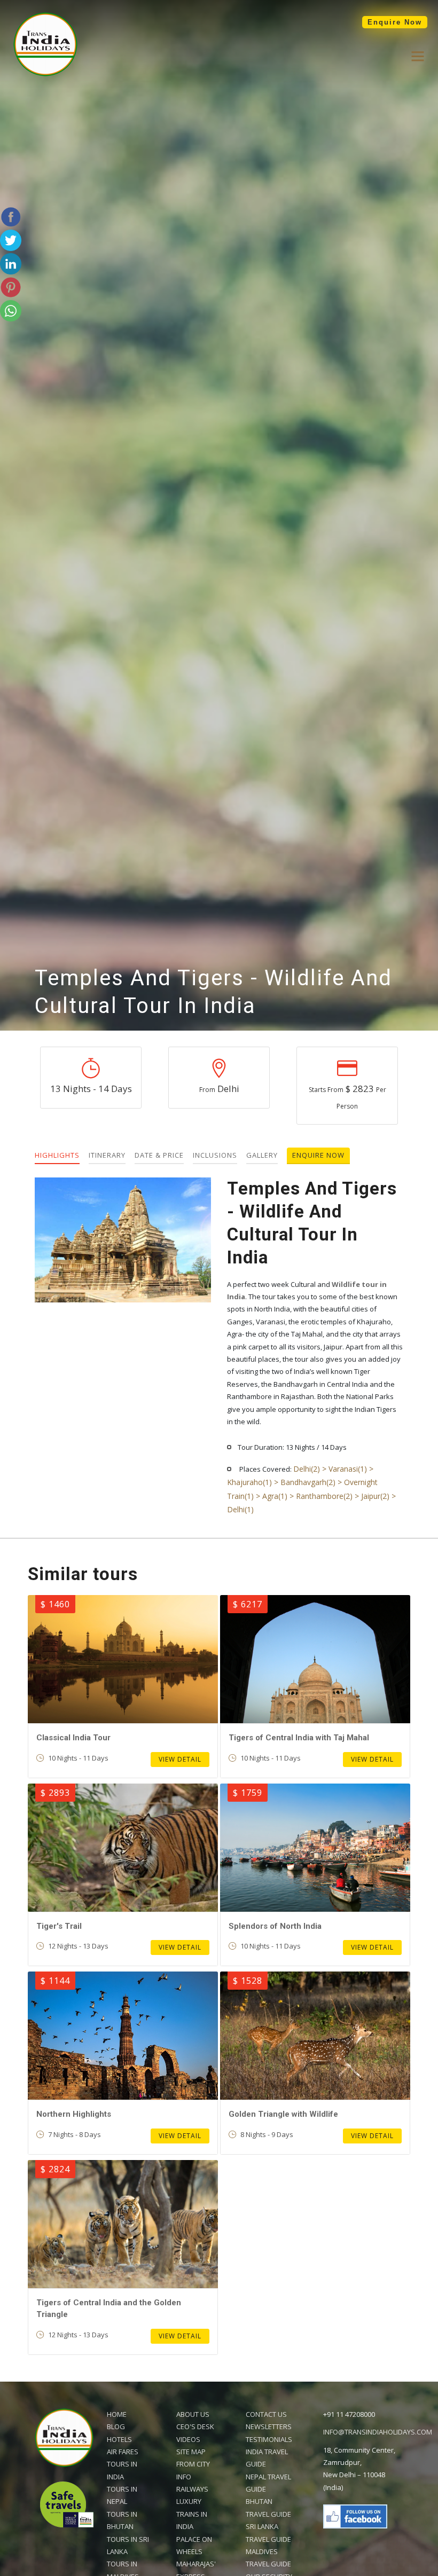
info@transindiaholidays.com (378, 2432)
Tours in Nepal (122, 2495)
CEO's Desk (195, 2426)
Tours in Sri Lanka (128, 2545)
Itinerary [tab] (107, 1155)
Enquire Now (395, 22)
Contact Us (266, 2414)
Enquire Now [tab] (318, 1155)
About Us (193, 2414)
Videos (188, 2439)
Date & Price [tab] (159, 1155)
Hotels (119, 2439)
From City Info (193, 2470)
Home (117, 2414)
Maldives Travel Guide (268, 2558)
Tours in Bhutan (122, 2520)
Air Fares (123, 2452)
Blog (116, 2426)
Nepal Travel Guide (268, 2483)
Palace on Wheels (194, 2545)
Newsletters (269, 2426)
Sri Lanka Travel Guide (268, 2532)
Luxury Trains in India (192, 2514)
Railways (192, 2489)
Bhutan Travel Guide (268, 2507)
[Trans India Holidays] (45, 74)
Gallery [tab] (262, 1155)
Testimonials (269, 2439)
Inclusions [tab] (215, 1155)
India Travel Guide (267, 2458)
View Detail (180, 1759)
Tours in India (122, 2470)
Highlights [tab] (57, 1155)
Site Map (191, 2452)
